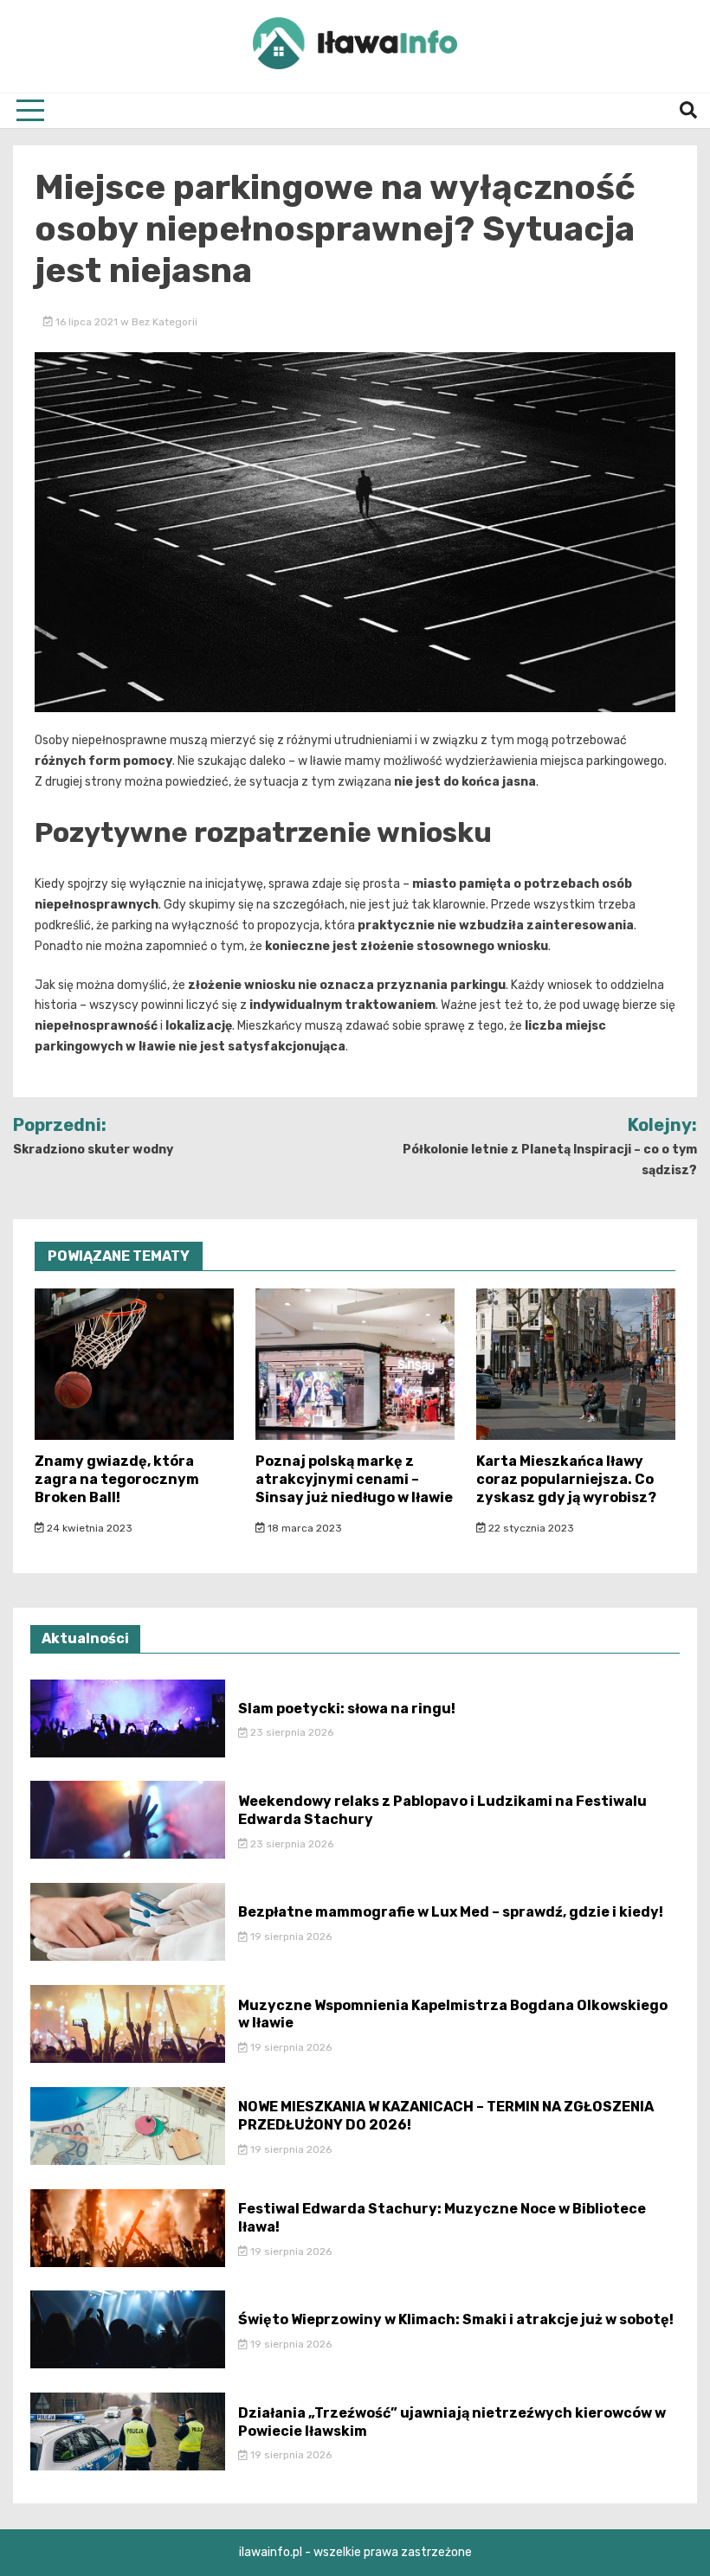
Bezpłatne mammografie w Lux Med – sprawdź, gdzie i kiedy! (451, 1912)
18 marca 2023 (303, 1528)
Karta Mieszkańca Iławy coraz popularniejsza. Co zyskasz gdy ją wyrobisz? (566, 1479)
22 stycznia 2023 (530, 1528)
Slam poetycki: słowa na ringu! (347, 1709)
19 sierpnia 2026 (290, 1937)
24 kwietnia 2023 (88, 1528)
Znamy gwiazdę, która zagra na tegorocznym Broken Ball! (117, 1479)
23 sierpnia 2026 (290, 1732)
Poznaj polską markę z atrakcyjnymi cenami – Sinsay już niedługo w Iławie (354, 1479)
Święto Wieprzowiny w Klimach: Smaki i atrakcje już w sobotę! (456, 2319)
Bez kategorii (165, 322)
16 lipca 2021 (87, 322)
